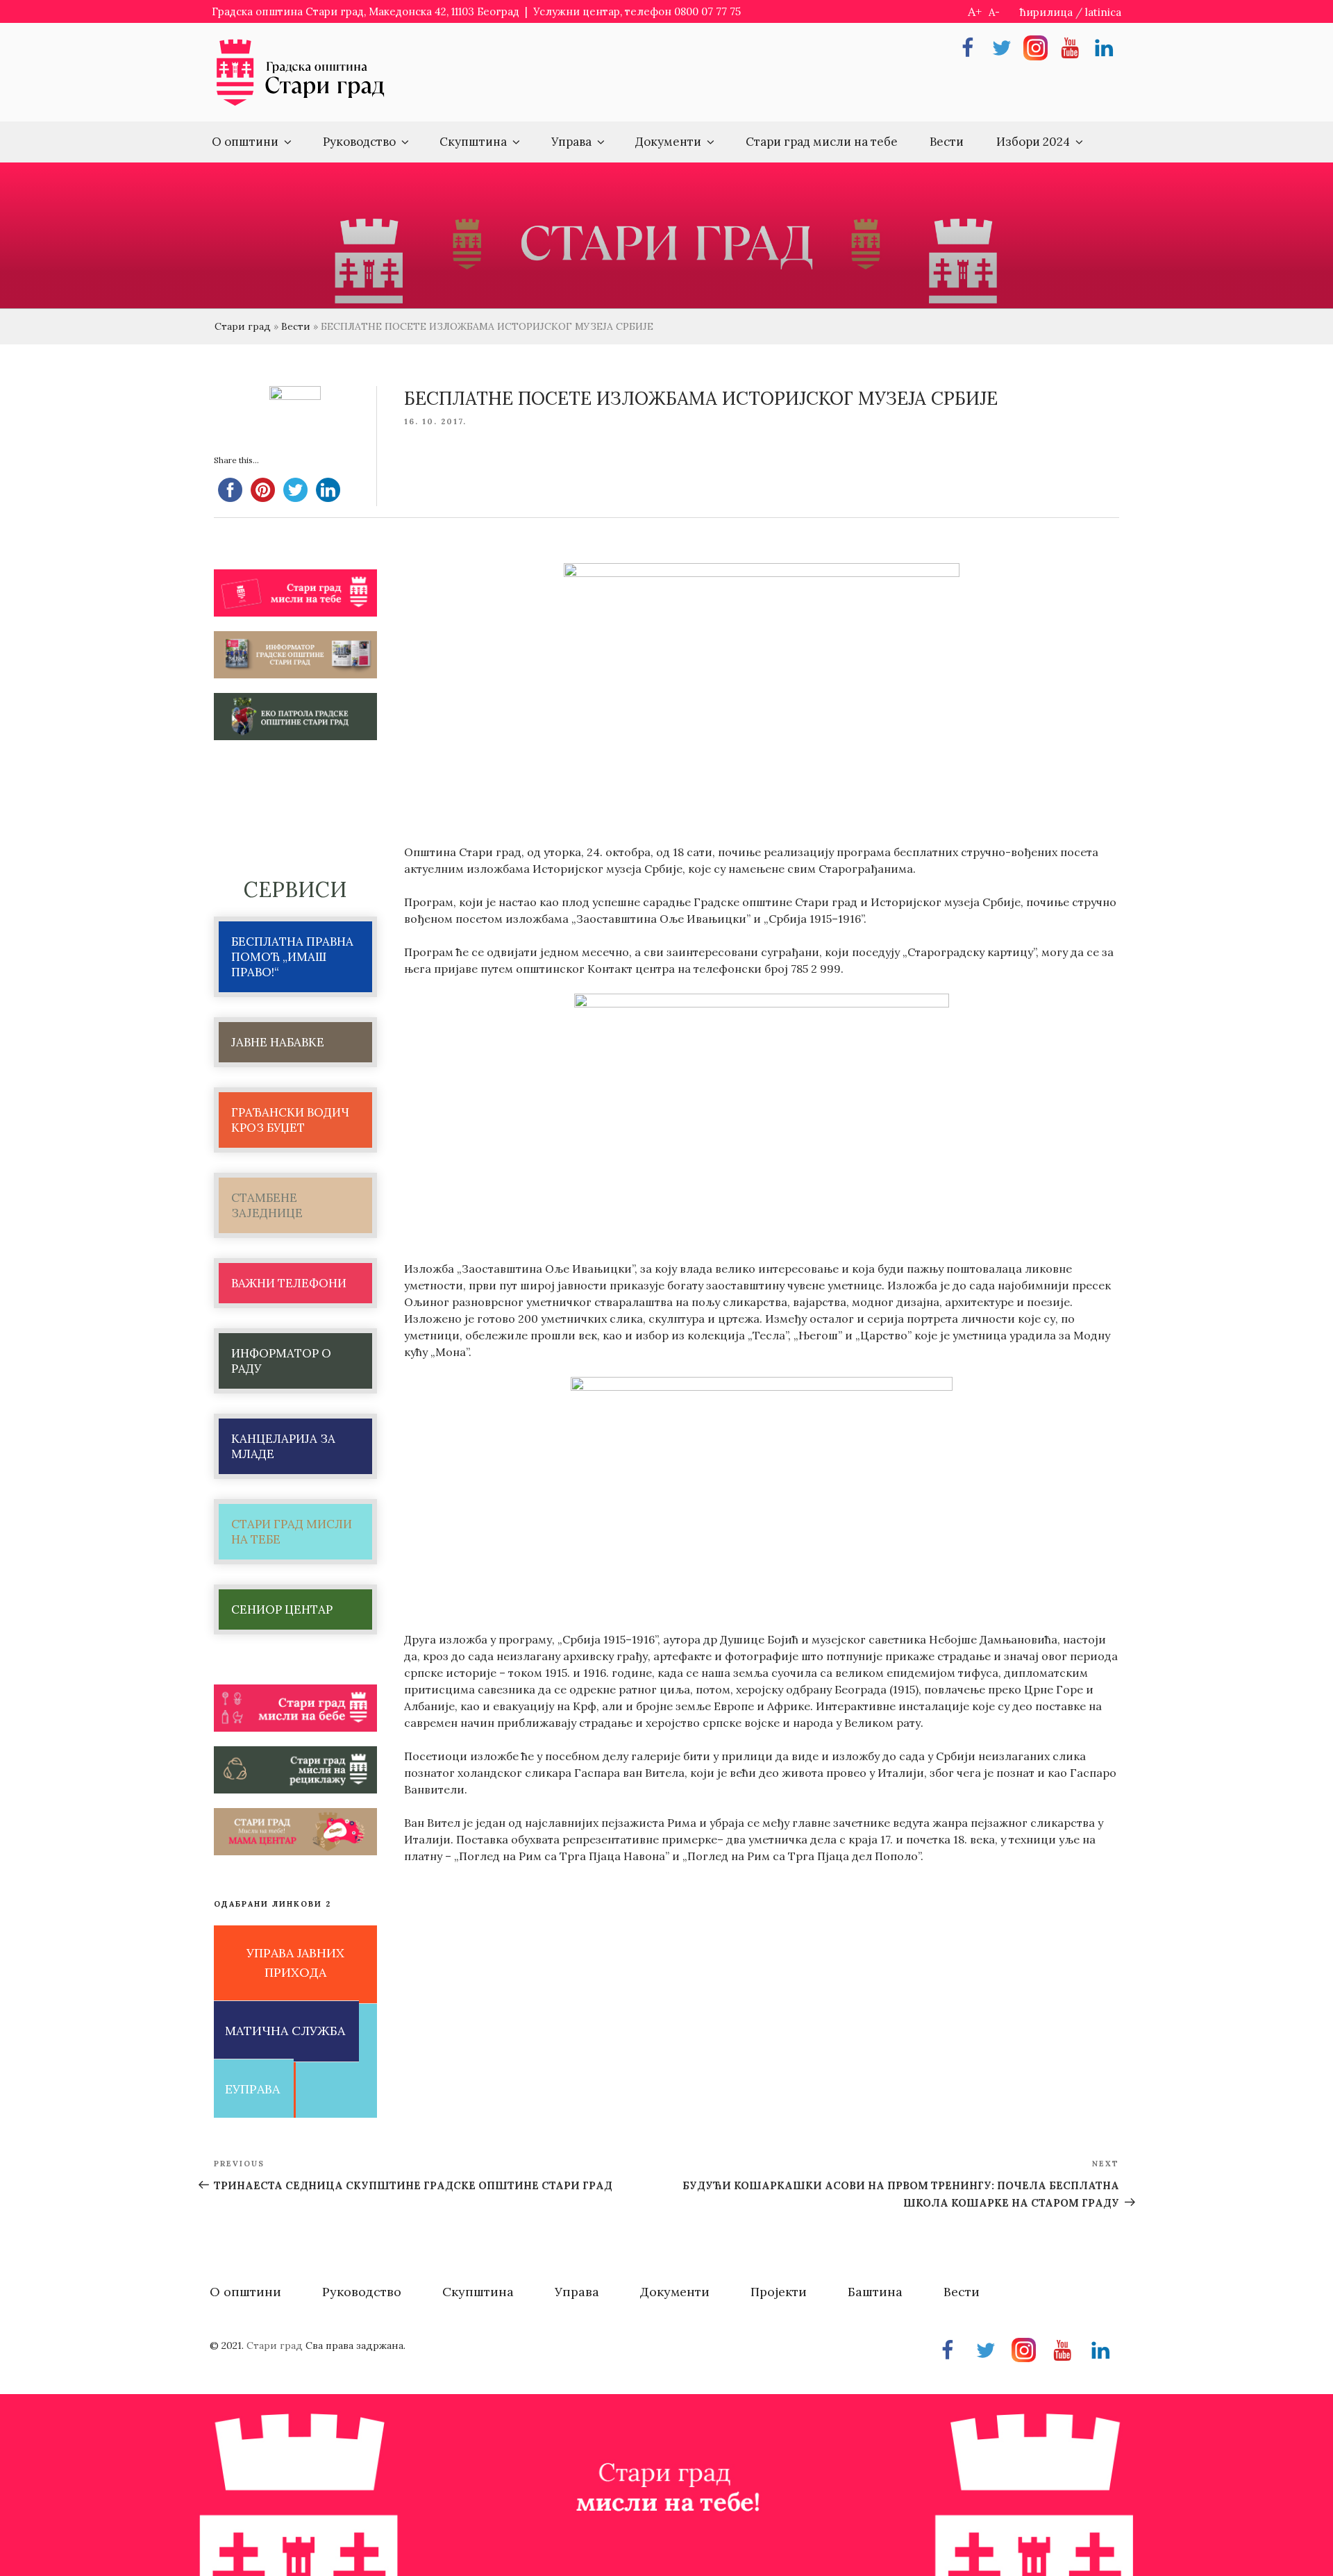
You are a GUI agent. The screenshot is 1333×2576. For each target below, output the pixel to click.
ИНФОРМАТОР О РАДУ (281, 1361)
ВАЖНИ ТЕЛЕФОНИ (289, 1283)
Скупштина (473, 142)
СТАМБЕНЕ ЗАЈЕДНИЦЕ (267, 1205)
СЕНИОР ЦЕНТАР (282, 1609)
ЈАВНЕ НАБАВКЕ (278, 1042)
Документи (668, 142)
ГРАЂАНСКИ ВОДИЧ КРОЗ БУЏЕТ (290, 1120)
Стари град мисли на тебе (822, 142)
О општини (245, 142)
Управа (571, 142)
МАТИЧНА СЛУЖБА (285, 2031)
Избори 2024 (1033, 142)
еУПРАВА (252, 2089)
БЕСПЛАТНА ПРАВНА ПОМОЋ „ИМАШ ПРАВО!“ (292, 957)
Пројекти (779, 2292)
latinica (1103, 12)
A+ (975, 11)
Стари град (243, 326)
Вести (947, 142)
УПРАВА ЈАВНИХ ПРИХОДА (295, 1963)
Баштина (875, 2292)
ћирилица (1046, 12)
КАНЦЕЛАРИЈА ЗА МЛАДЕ (283, 1446)
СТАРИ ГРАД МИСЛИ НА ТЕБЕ (292, 1532)
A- (994, 12)
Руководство (359, 142)
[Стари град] (301, 104)
